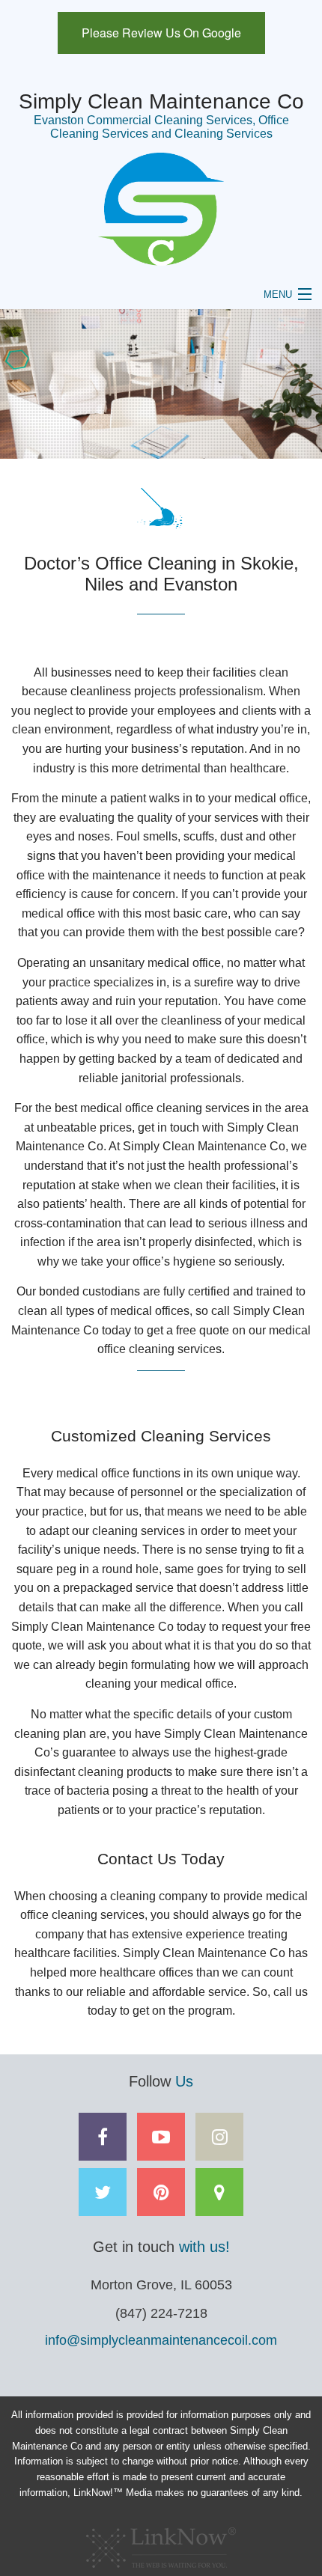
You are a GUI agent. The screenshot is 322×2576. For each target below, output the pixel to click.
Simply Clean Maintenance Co (161, 101)
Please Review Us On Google (161, 33)
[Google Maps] (219, 2195)
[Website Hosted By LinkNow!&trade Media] (161, 2543)
